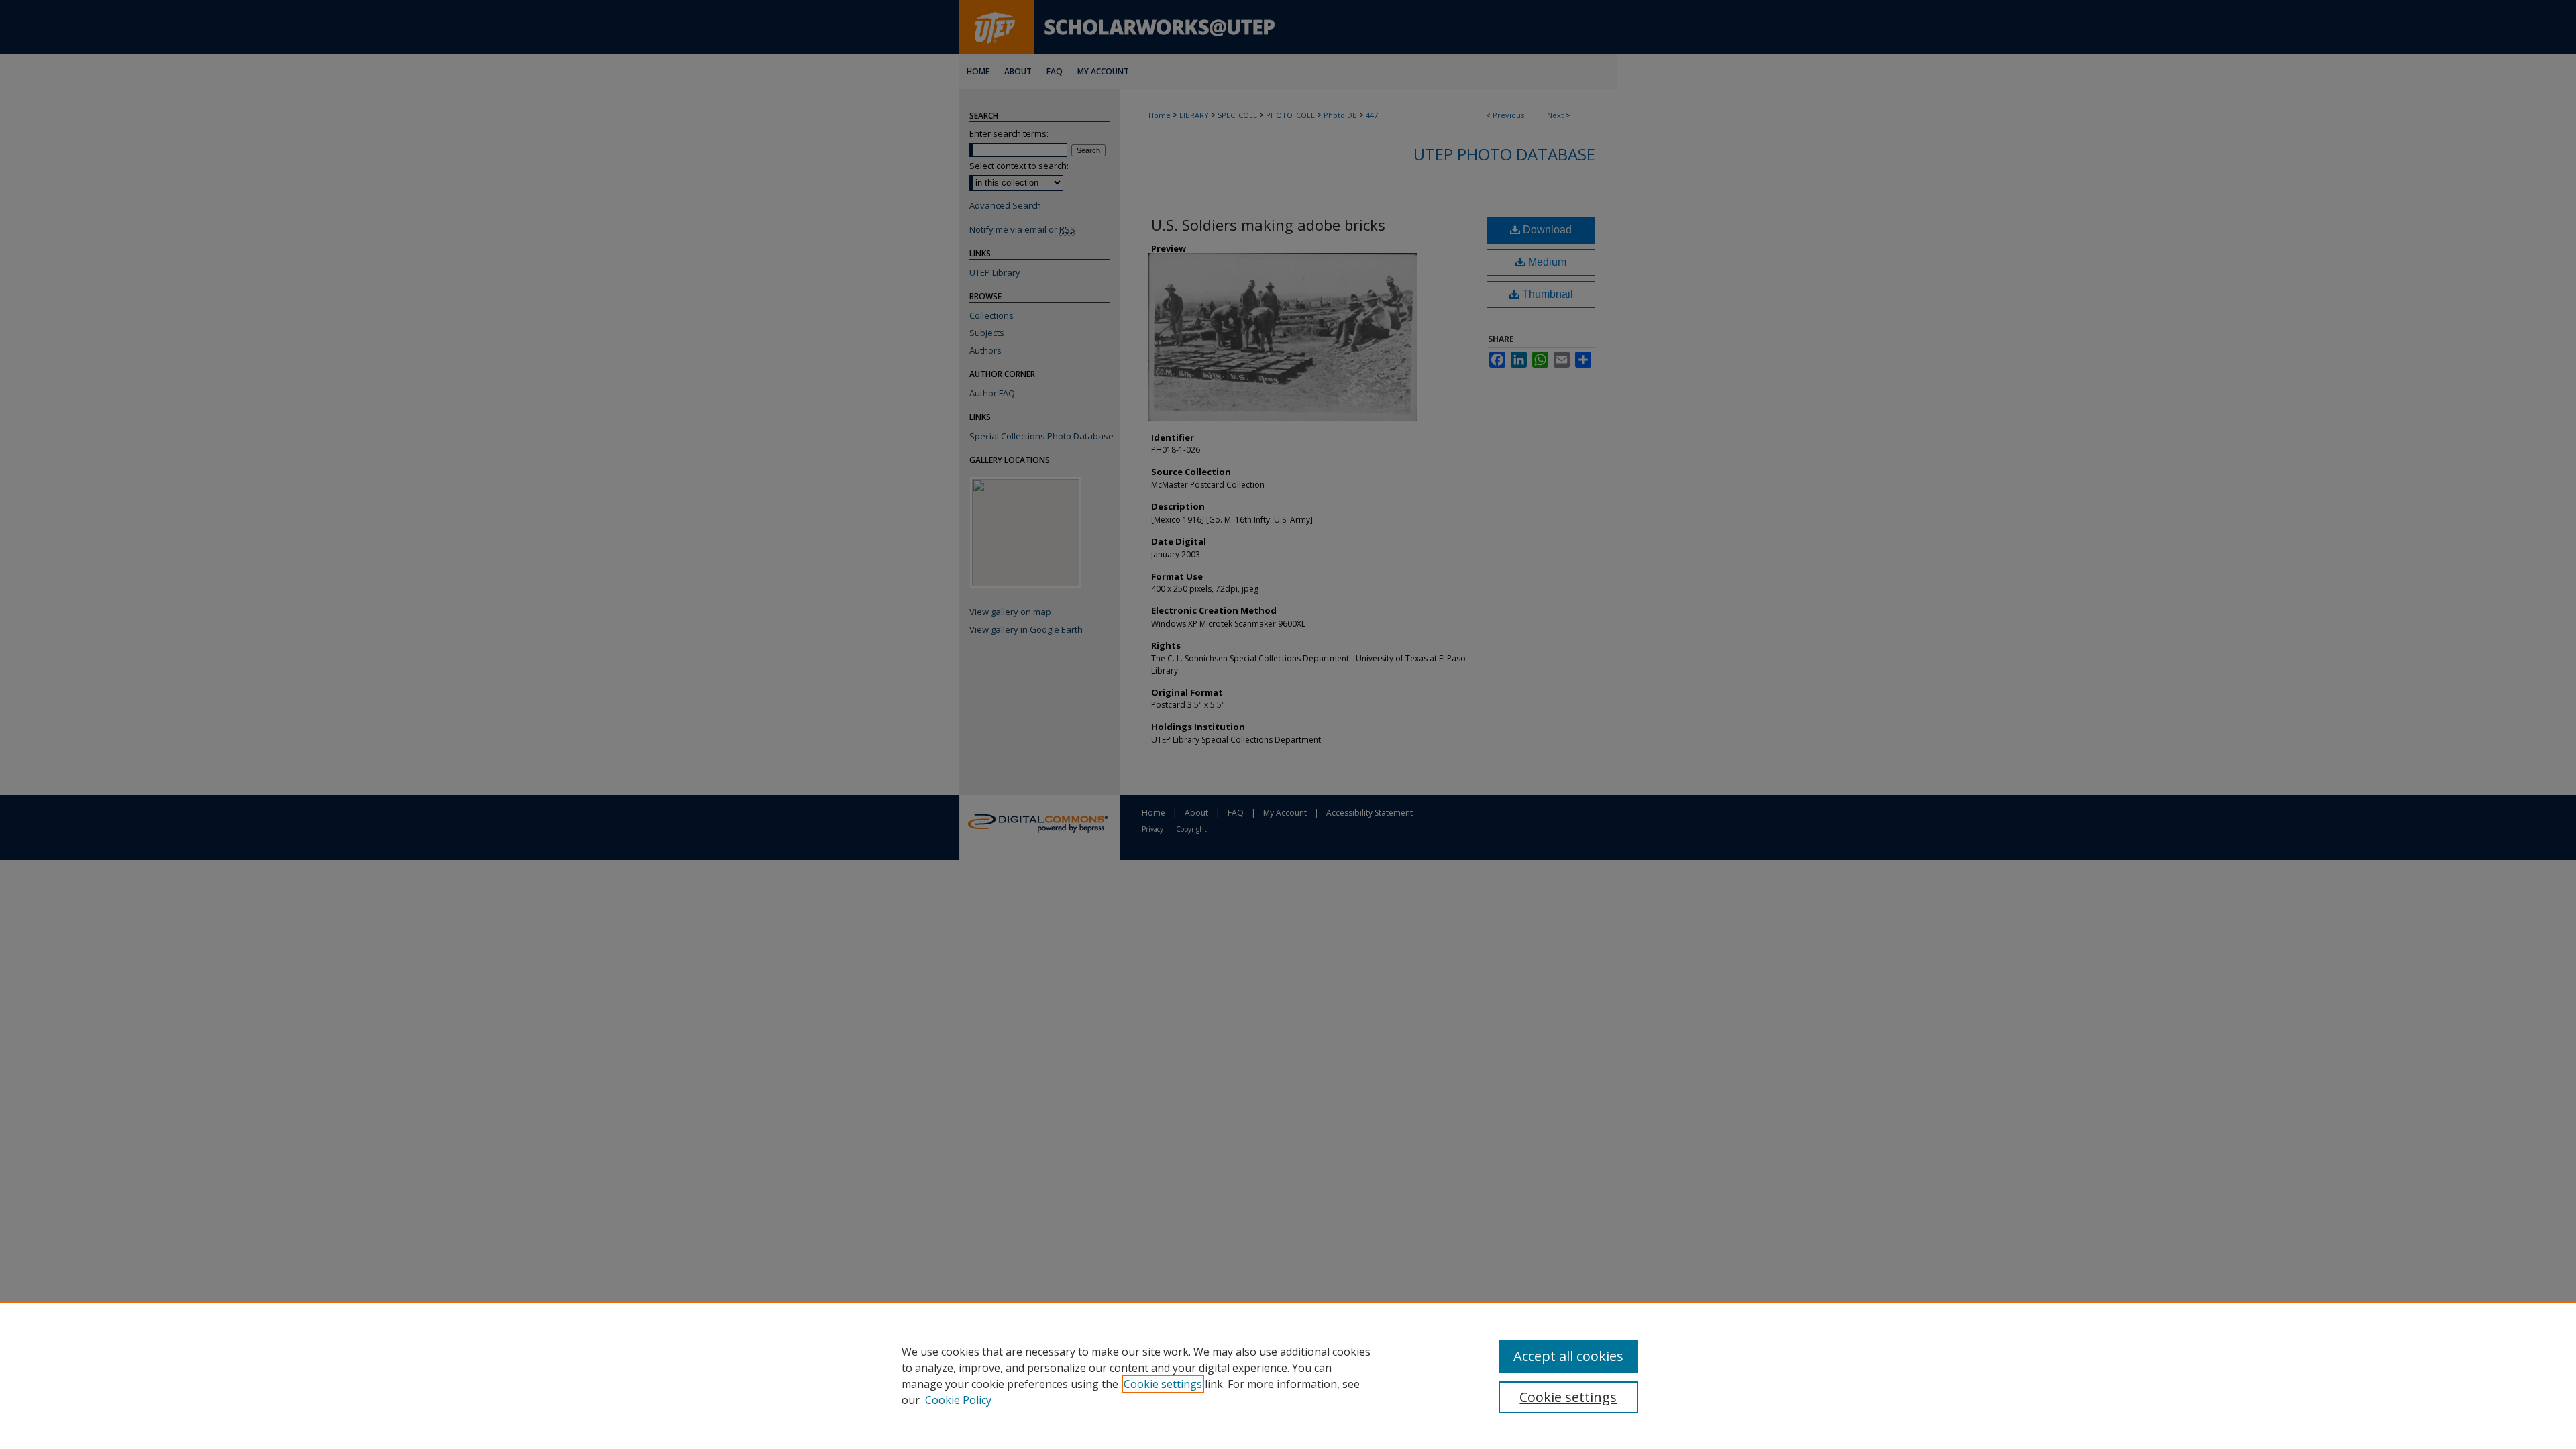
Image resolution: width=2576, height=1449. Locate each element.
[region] (1288, 1375)
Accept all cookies (1568, 1356)
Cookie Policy (958, 1400)
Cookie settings (1163, 1384)
